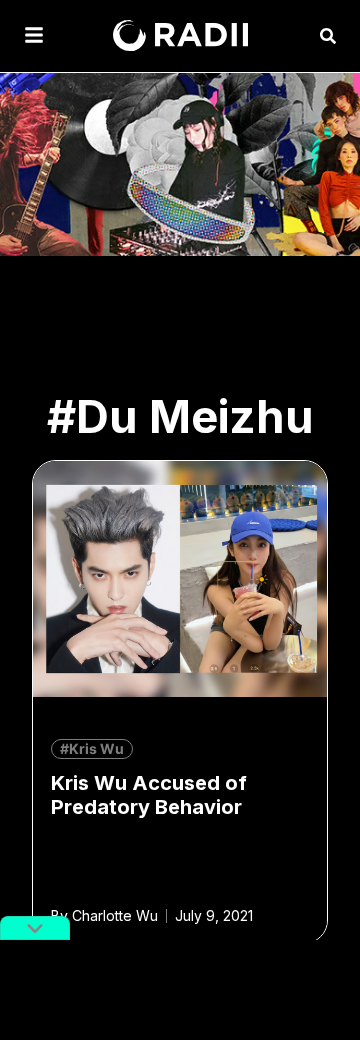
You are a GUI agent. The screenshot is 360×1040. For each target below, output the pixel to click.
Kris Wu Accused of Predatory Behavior (149, 795)
